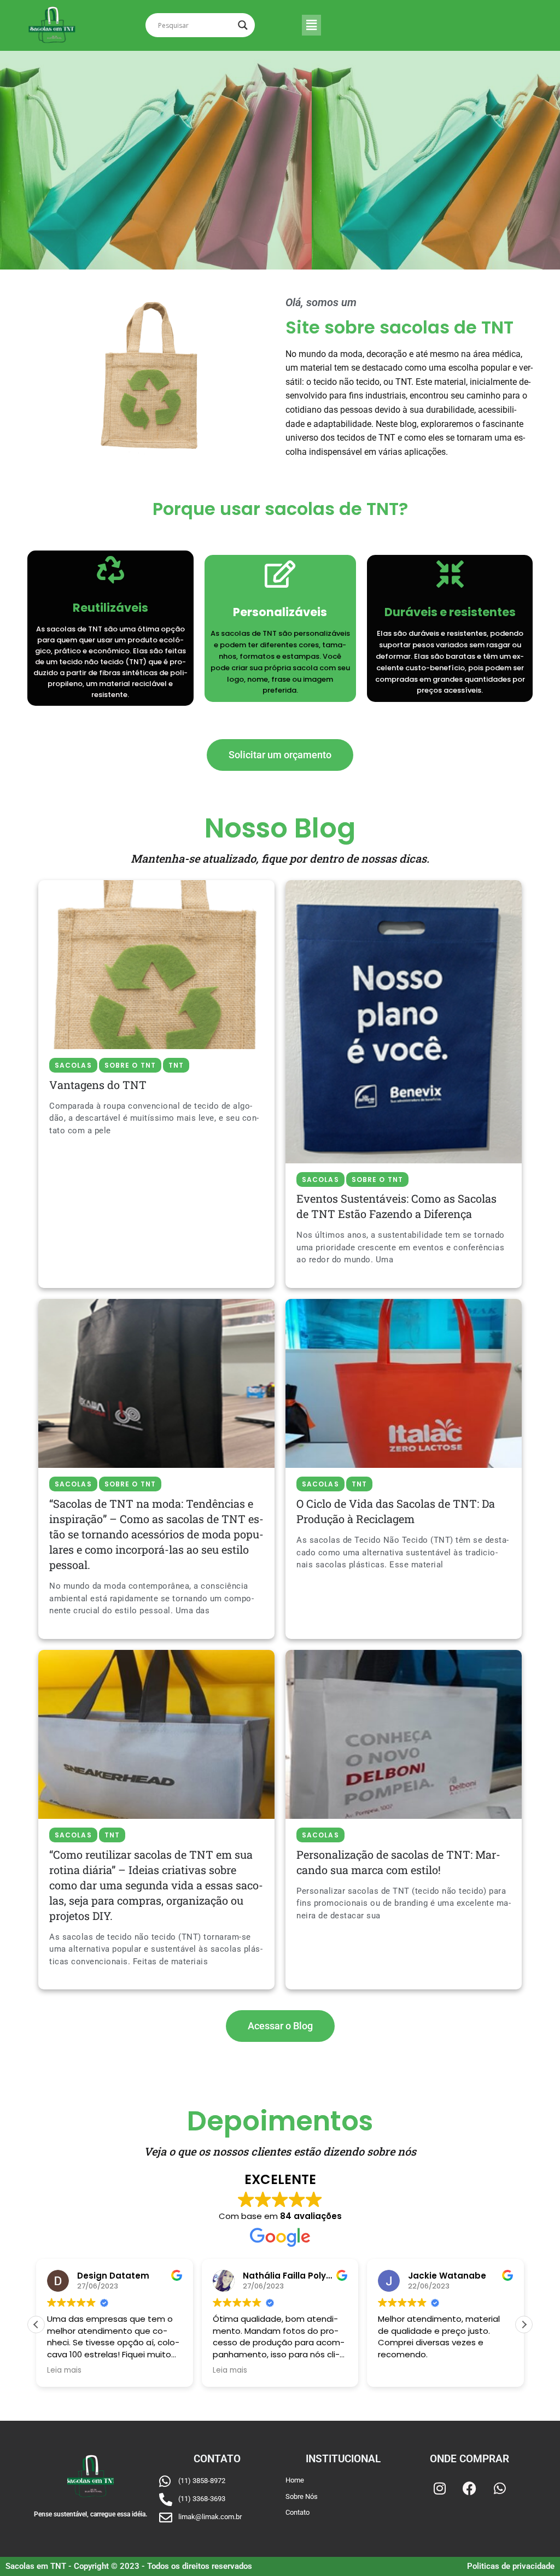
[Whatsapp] (500, 2489)
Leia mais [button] (64, 2370)
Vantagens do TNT (98, 1085)
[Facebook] (470, 2489)
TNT (176, 1065)
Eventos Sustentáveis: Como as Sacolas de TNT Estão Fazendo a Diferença (396, 1206)
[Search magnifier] (243, 25)
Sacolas (73, 1065)
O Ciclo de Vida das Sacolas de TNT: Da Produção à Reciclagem (396, 1511)
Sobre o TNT (130, 1065)
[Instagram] (440, 2489)
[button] (311, 25)
